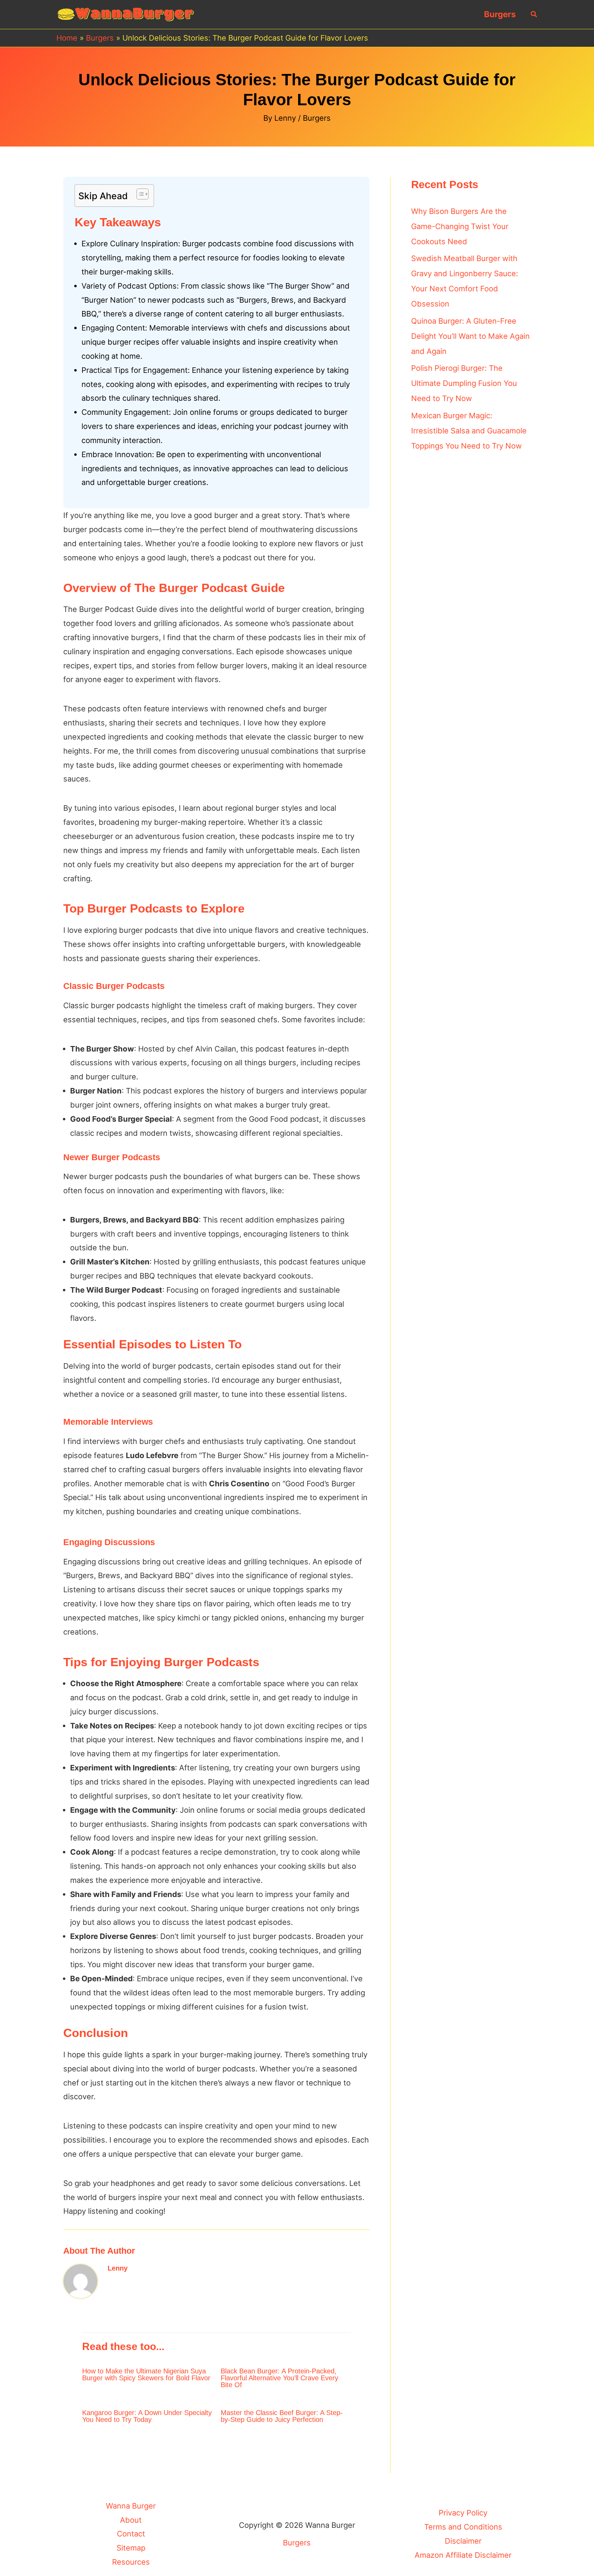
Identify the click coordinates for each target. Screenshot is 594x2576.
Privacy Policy (463, 2513)
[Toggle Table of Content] (139, 194)
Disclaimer (463, 2541)
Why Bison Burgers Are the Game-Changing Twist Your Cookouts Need (460, 226)
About (131, 2520)
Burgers (500, 14)
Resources (131, 2562)
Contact (131, 2534)
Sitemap (131, 2548)
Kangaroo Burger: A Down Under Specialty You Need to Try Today (147, 2416)
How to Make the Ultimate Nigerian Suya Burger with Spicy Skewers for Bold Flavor (146, 2374)
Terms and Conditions (463, 2527)
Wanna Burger (131, 2506)
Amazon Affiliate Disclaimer (463, 2555)
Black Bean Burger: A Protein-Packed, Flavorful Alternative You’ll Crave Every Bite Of (279, 2378)
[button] (534, 14)
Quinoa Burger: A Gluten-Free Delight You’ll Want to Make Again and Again (470, 336)
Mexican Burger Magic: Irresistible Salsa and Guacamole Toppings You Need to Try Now (469, 431)
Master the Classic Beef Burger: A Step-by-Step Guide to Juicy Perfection (282, 2416)
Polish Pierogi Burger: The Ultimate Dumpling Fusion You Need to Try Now (464, 383)
